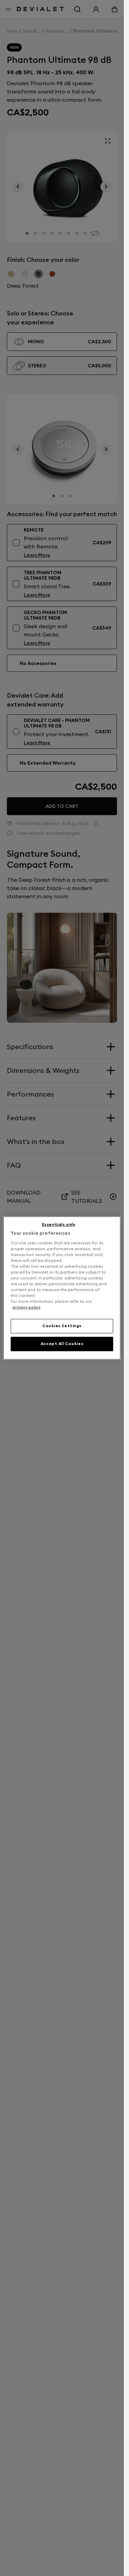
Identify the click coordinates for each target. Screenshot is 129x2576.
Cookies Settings (62, 1326)
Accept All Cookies (62, 1344)
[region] (62, 1288)
